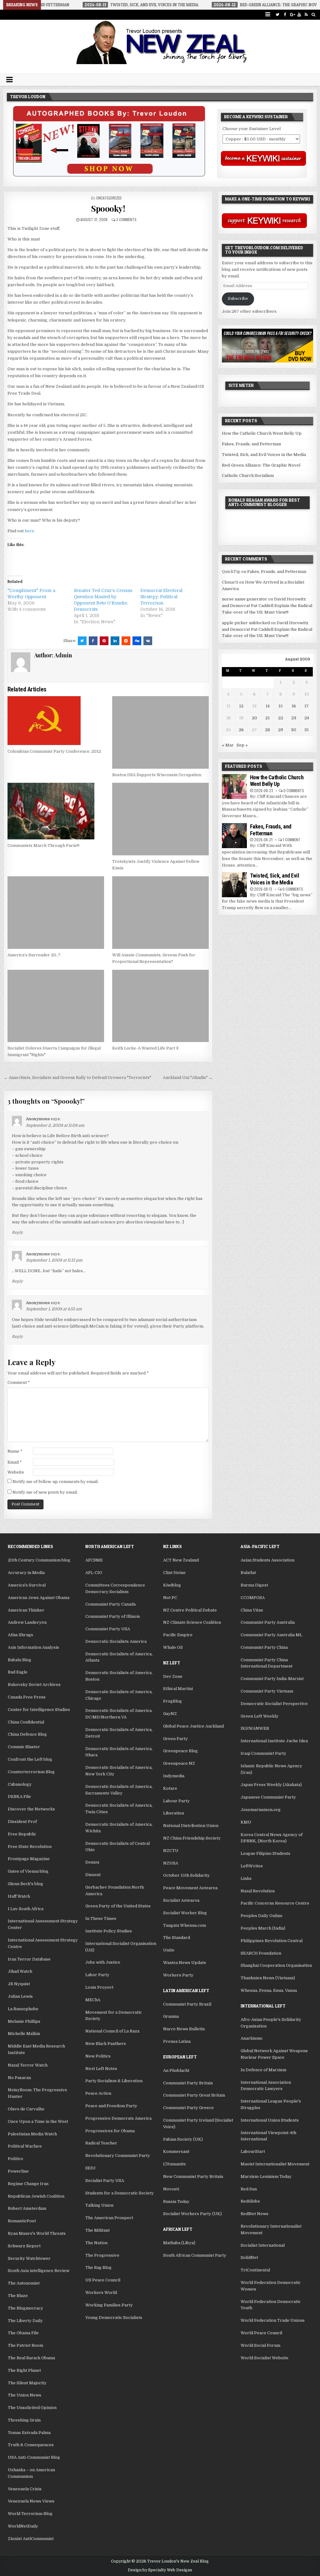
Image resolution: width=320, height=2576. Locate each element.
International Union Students (270, 2120)
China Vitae (252, 1610)
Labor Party (97, 1975)
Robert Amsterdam (27, 2208)
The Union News (25, 2395)
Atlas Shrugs (20, 1635)
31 (307, 730)
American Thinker (26, 1610)
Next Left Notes (101, 2069)
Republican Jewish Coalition (36, 2196)
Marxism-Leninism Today (266, 2176)
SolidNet (249, 2257)
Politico (15, 2159)
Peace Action (98, 2093)
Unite (169, 1950)
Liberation (174, 1813)
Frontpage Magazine (29, 1859)
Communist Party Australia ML (271, 1635)
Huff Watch (19, 1896)
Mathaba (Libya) (179, 2243)
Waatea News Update (185, 1963)
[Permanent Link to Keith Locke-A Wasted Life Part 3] (160, 1006)
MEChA (93, 2000)
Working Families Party (109, 2305)
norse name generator (245, 599)
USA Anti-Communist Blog (34, 2457)
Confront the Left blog (30, 1759)
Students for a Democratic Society (120, 2193)
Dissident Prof (22, 1822)
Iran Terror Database (29, 1959)
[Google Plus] (292, 15)
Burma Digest (254, 1585)
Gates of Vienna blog (28, 1871)
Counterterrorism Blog (31, 1772)
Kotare (170, 1788)
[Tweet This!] (82, 641)
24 (307, 718)
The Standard (177, 1938)
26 (241, 730)
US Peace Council (103, 2280)
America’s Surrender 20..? (34, 955)
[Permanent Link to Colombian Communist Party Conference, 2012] (56, 721)
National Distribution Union (191, 1826)
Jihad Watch (20, 1971)
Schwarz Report (24, 2246)
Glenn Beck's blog (25, 1884)
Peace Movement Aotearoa (190, 1888)
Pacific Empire (178, 1635)
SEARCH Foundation (261, 1953)
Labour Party (176, 1801)
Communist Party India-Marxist (272, 1679)
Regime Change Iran (28, 2184)
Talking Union (99, 2205)
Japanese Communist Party (268, 1797)
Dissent (93, 1875)
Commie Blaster (24, 1747)
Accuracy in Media (26, 1573)
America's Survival (27, 1585)
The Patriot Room (25, 2345)
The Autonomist (24, 2283)
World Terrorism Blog (30, 2514)
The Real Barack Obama (31, 2358)
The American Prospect (109, 2218)
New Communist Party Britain (193, 2176)
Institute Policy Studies (109, 1931)
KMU (246, 1822)
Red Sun (249, 2189)
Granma (171, 2016)
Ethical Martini (178, 1689)
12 (241, 706)
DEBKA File (19, 1797)
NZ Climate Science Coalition (192, 1622)
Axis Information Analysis (33, 1647)
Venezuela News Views (31, 2501)
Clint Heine (174, 1573)
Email (15, 1462)
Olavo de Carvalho (26, 2109)
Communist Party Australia (268, 1622)
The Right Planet (24, 2370)
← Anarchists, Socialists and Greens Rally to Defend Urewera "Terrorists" (77, 1078)
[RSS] (306, 15)
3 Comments (126, 219)
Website (16, 1472)
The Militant (97, 2230)
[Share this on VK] (148, 641)
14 (268, 706)
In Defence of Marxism (263, 2070)
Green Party (175, 1739)
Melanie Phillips (24, 2021)
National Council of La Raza (112, 2031)
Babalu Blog (20, 1660)
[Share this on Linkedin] (115, 641)
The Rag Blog (98, 2267)
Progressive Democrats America (118, 2118)
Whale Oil (173, 1647)
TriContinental (255, 2270)
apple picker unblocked (246, 623)
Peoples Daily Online (262, 1916)
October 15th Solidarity (186, 1875)
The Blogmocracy (25, 2308)
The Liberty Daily (25, 2321)
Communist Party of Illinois (113, 1616)
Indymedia (174, 1776)
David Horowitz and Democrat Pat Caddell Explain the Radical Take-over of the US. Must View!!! (267, 606)
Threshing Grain (24, 2420)
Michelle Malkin (24, 2034)
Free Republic (22, 1834)
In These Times (101, 1918)
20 (255, 718)
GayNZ (170, 1714)
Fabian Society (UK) (183, 2139)
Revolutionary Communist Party (118, 2156)
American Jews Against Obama (39, 1598)
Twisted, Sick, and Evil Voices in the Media (264, 455)
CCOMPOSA (253, 1598)
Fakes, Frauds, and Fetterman (251, 444)
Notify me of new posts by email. (45, 1492)
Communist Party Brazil (187, 2004)
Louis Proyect (99, 1987)
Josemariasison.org (261, 1810)
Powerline (18, 2171)
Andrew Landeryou (27, 1622)
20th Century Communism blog (39, 1560)
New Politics (98, 2056)
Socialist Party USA (105, 2181)
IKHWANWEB (255, 1728)
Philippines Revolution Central (272, 1941)
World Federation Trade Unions (273, 2320)
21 (267, 718)
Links (246, 1878)
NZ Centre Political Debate (190, 1610)
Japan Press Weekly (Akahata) (271, 1785)
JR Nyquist (19, 1984)
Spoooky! (108, 208)
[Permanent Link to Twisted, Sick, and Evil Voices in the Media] (234, 885)
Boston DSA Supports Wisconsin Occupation (157, 775)
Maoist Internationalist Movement (275, 2164)
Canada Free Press (27, 1697)
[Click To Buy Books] (109, 175)
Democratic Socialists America (116, 1641)
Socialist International (263, 2245)
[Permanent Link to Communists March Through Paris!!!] (56, 811)
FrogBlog (172, 1701)
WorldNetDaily (23, 2526)
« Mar (228, 745)
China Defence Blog (27, 1734)
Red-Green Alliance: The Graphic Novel (261, 465)
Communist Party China (264, 1647)
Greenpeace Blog (180, 1751)
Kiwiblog (172, 1585)
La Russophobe (23, 2009)
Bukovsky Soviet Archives (34, 1685)
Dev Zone (173, 1676)
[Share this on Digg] (137, 641)
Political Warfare (25, 2146)
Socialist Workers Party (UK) (192, 2214)
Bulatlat (248, 1573)
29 (281, 730)
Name (15, 1451)
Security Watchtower (29, 2258)
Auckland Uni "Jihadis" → (188, 1078)
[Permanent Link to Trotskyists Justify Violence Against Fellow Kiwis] (160, 819)
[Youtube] (299, 15)
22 (281, 718)
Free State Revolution (30, 1847)
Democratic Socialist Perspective (274, 1704)
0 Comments (294, 790)
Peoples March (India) (263, 1928)
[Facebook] (285, 15)
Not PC (170, 1598)
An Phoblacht (176, 2070)
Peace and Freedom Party (111, 2106)
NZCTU (171, 1851)
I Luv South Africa (26, 1909)
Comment (19, 1382)
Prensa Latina (177, 2041)
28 (267, 730)
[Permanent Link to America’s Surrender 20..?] (56, 913)
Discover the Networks (31, 1809)
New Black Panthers (106, 2044)
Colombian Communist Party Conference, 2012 (54, 751)
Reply (17, 1232)
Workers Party (178, 1975)
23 (294, 718)
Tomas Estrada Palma (29, 2433)
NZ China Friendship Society (192, 1838)
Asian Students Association (267, 1560)
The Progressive (102, 2255)
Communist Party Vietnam (267, 1691)
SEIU (90, 2168)
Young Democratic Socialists (114, 2318)
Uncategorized (109, 198)
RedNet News (255, 2214)
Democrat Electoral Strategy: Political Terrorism (161, 597)
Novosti (171, 2189)
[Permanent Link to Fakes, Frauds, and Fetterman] (234, 836)
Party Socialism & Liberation (114, 2081)
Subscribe (238, 299)
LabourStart (253, 2151)
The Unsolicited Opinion (32, 2408)
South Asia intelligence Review (39, 2271)
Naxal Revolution (258, 1891)
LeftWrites (252, 1866)
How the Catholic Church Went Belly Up (262, 433)
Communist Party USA (108, 1629)
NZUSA (171, 1863)
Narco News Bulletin (184, 2029)
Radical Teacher (101, 2143)
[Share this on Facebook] (93, 641)
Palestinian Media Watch (32, 2134)
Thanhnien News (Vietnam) (268, 1978)
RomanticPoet (22, 2221)
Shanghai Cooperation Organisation (276, 1965)
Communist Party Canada (110, 1604)
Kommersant (176, 2151)
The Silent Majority (27, 2383)
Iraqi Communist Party (263, 1753)
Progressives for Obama (110, 2131)
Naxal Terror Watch (28, 2065)
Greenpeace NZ (179, 1763)
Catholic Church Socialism (248, 476)
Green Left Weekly (260, 1716)
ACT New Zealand (181, 1560)
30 (294, 730)
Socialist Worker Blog (185, 1913)
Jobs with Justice (103, 1962)
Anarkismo (252, 2038)
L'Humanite (175, 2164)
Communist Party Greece (188, 2108)
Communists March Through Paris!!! (43, 845)
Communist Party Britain (188, 2083)
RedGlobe (250, 2201)
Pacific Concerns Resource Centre (275, 1903)
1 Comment (292, 840)
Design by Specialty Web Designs (160, 2570)
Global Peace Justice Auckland (193, 1726)
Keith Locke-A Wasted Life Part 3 (145, 1048)
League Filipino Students (265, 1853)
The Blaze (18, 2296)
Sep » (242, 745)
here (30, 531)
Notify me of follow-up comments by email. (55, 1482)
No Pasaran (19, 2078)
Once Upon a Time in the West (38, 2121)
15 (281, 706)
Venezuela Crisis (25, 2489)
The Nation (96, 2243)
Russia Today (176, 2201)
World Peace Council (261, 2333)
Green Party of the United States (118, 1906)
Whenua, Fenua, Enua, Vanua (269, 1990)
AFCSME (94, 1560)
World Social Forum (260, 2345)
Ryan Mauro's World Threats (37, 2233)
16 (294, 706)
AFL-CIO (94, 1573)
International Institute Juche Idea (274, 1741)
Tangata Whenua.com (185, 1925)
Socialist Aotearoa (181, 1900)
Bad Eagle (18, 1672)
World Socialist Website (265, 2358)
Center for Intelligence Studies (39, 1710)
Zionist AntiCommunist (31, 2539)
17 (307, 706)
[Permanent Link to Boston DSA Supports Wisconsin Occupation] (160, 732)
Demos (92, 1862)
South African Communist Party (195, 2255)
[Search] (314, 15)
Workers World (101, 2293)
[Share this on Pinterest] (104, 641)
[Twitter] (278, 15)
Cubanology (20, 1784)
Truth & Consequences (31, 2445)
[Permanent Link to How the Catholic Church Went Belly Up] (234, 787)
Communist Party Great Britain (194, 2095)
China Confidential (26, 1722)
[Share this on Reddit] (126, 641)
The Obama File (23, 2333)
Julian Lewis (20, 1996)
